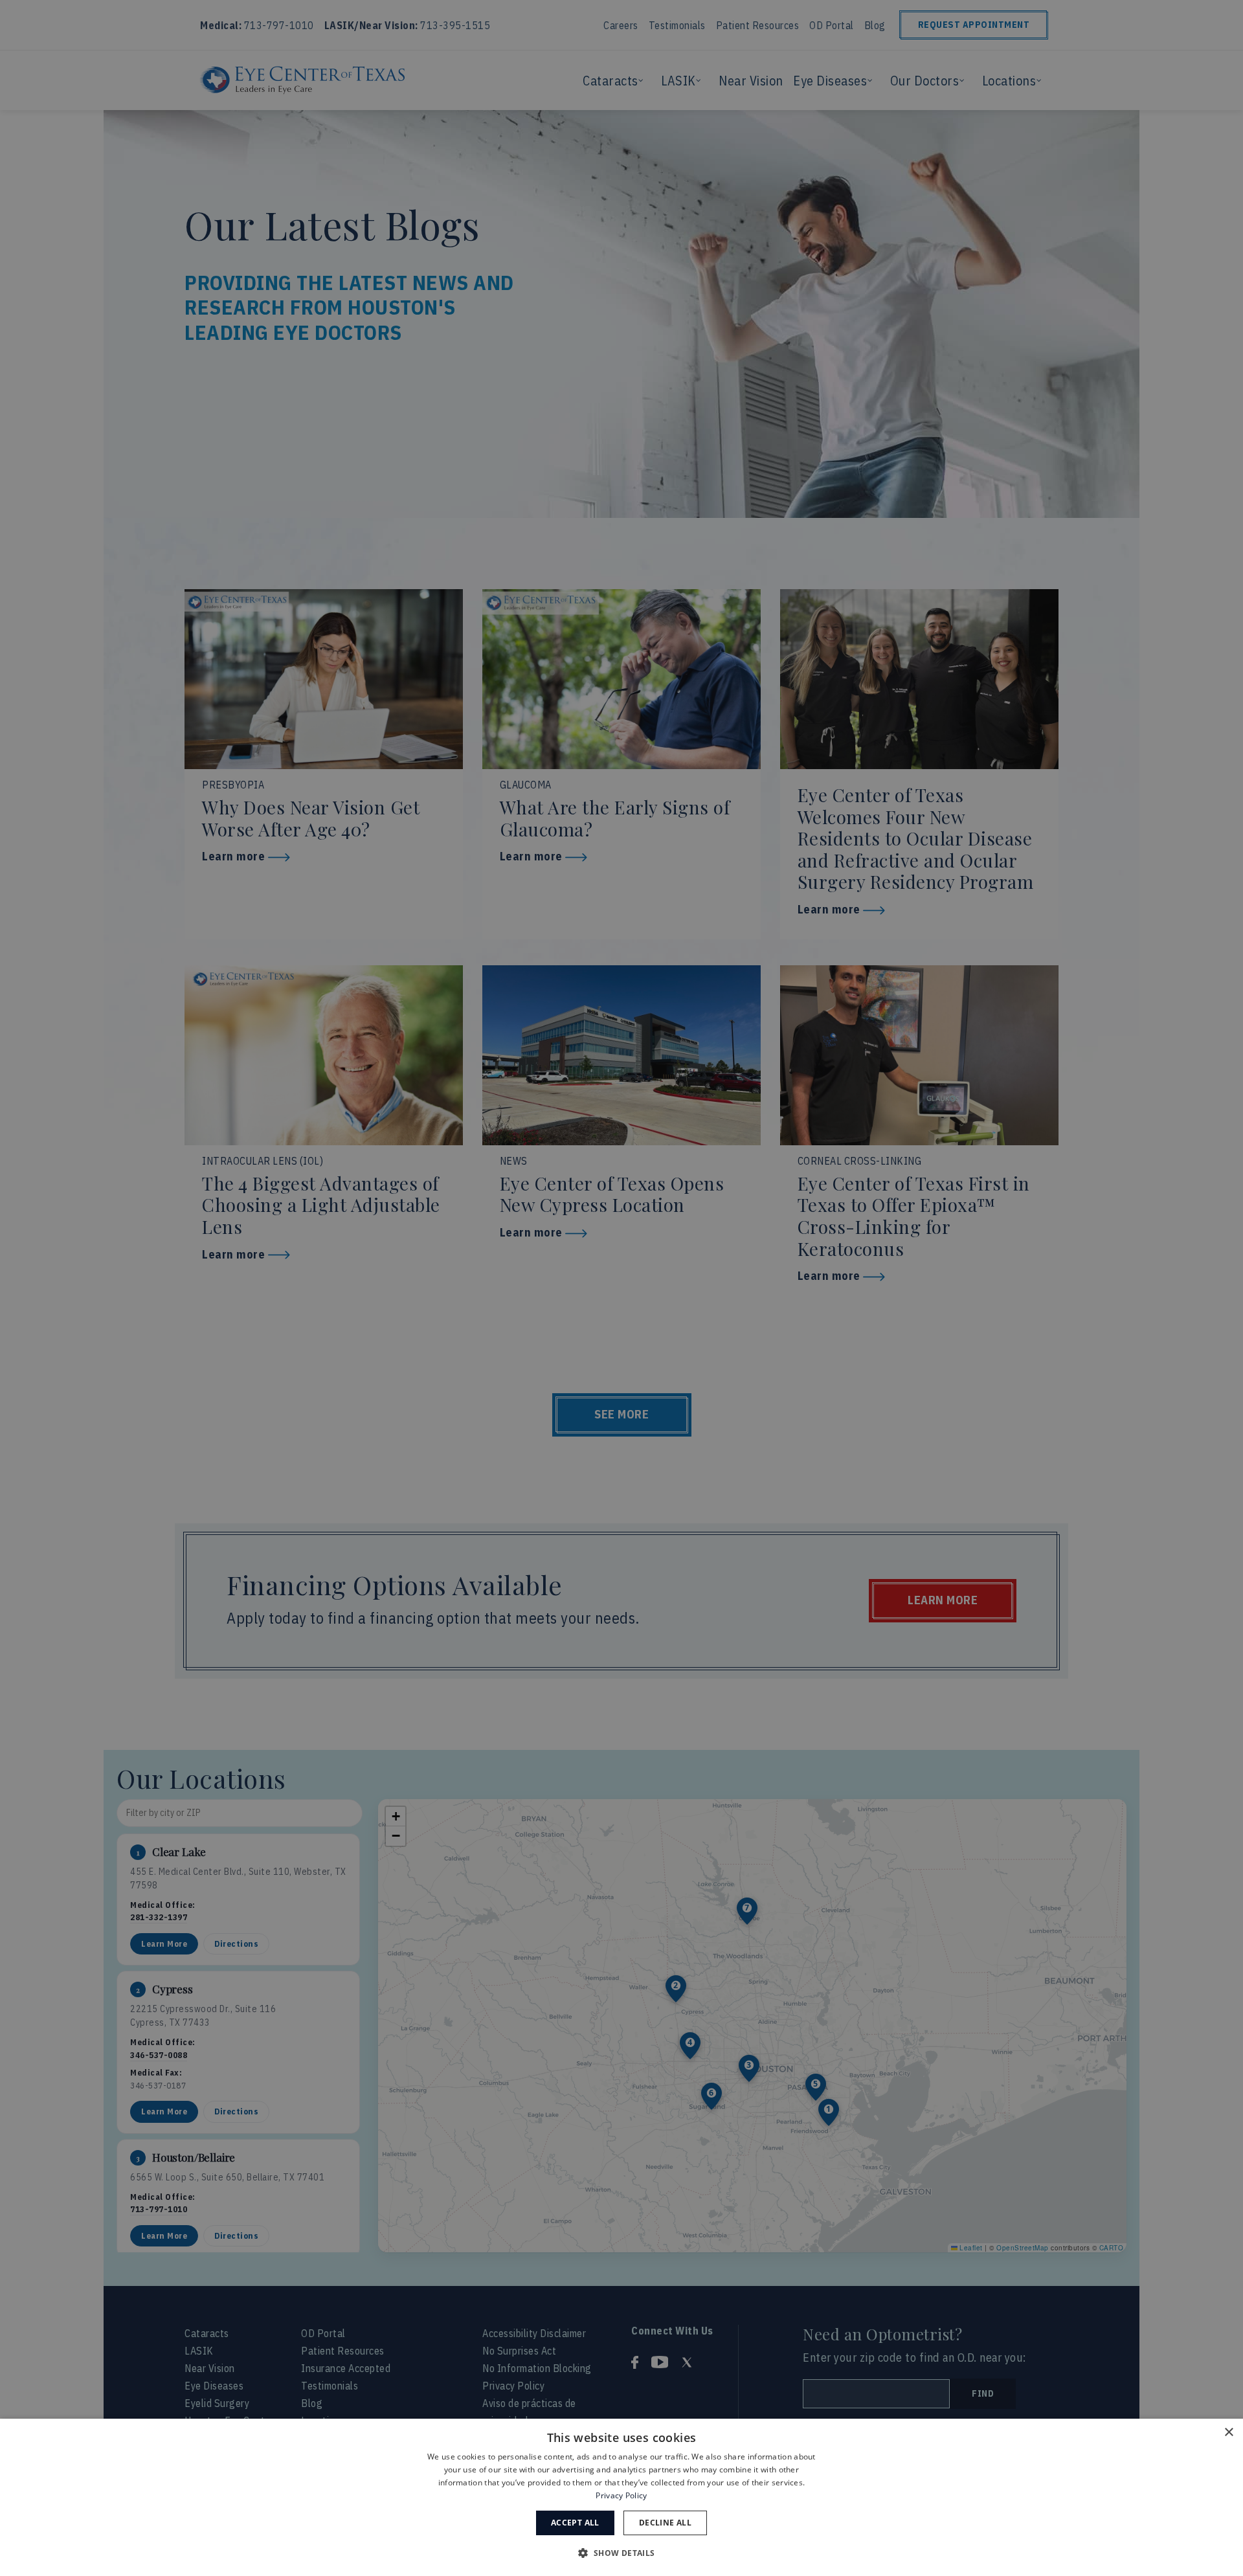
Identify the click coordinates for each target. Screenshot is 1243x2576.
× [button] (1228, 2433)
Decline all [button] (665, 2523)
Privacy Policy (621, 2495)
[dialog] (621, 2497)
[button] (621, 2553)
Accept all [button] (575, 2523)
